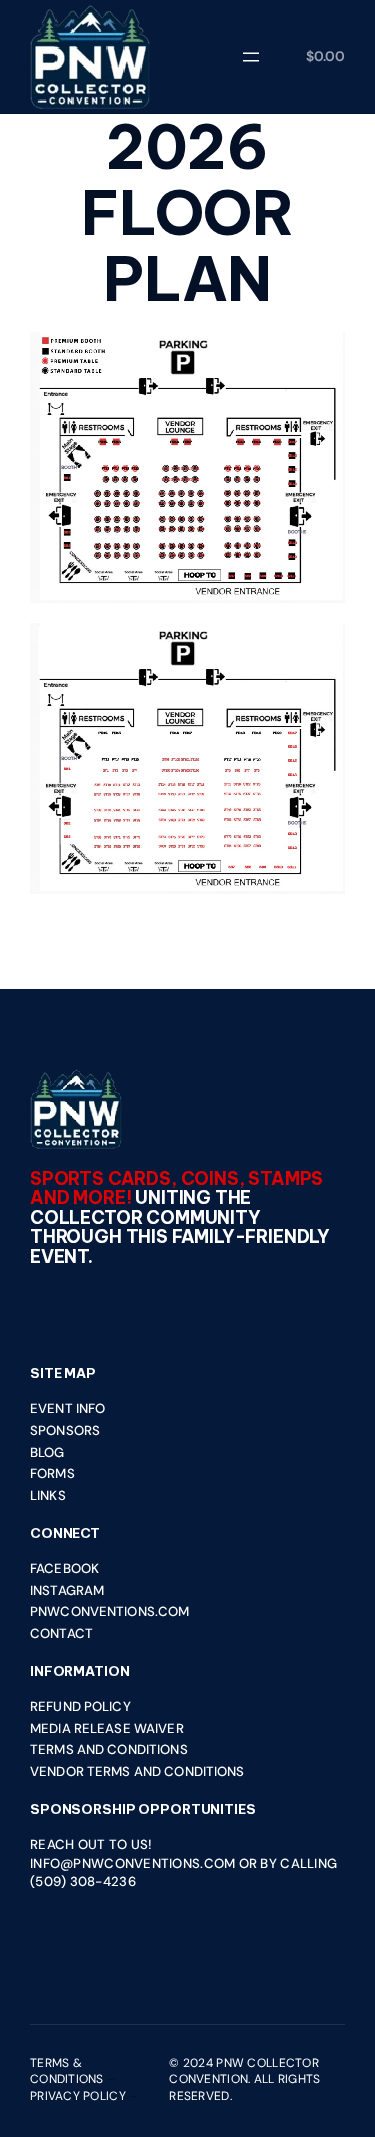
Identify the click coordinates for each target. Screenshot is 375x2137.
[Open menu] (251, 57)
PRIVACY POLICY (78, 2096)
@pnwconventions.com (147, 1863)
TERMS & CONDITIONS (67, 2071)
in (36, 1863)
